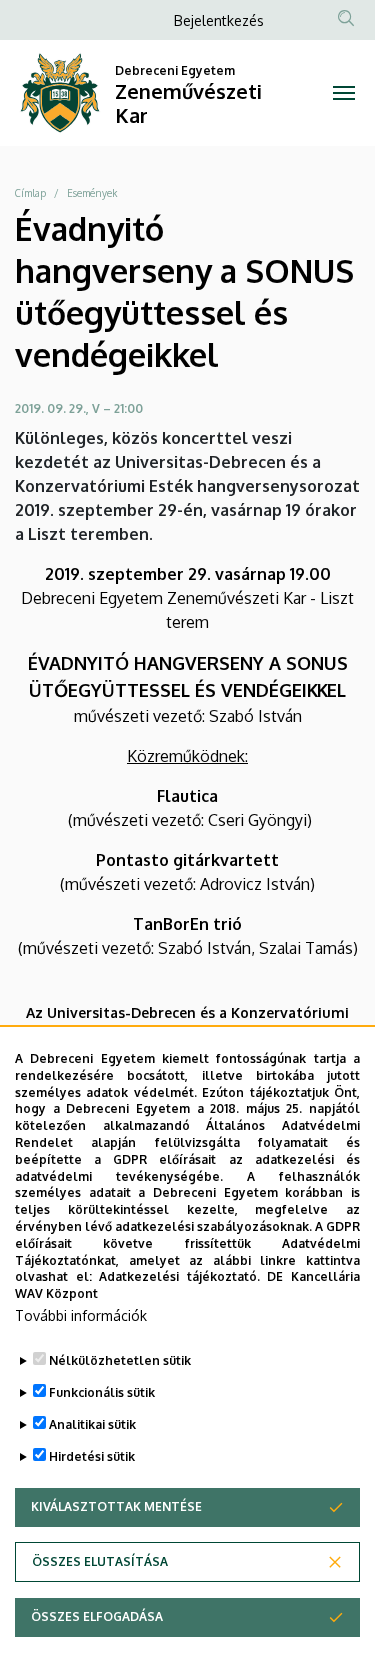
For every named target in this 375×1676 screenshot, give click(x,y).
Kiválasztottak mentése (116, 1506)
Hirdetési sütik (92, 1456)
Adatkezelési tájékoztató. (179, 1276)
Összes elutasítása (100, 1561)
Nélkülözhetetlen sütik (120, 1360)
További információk (81, 1315)
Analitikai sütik (92, 1424)
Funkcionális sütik (102, 1392)
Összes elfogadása (97, 1616)
